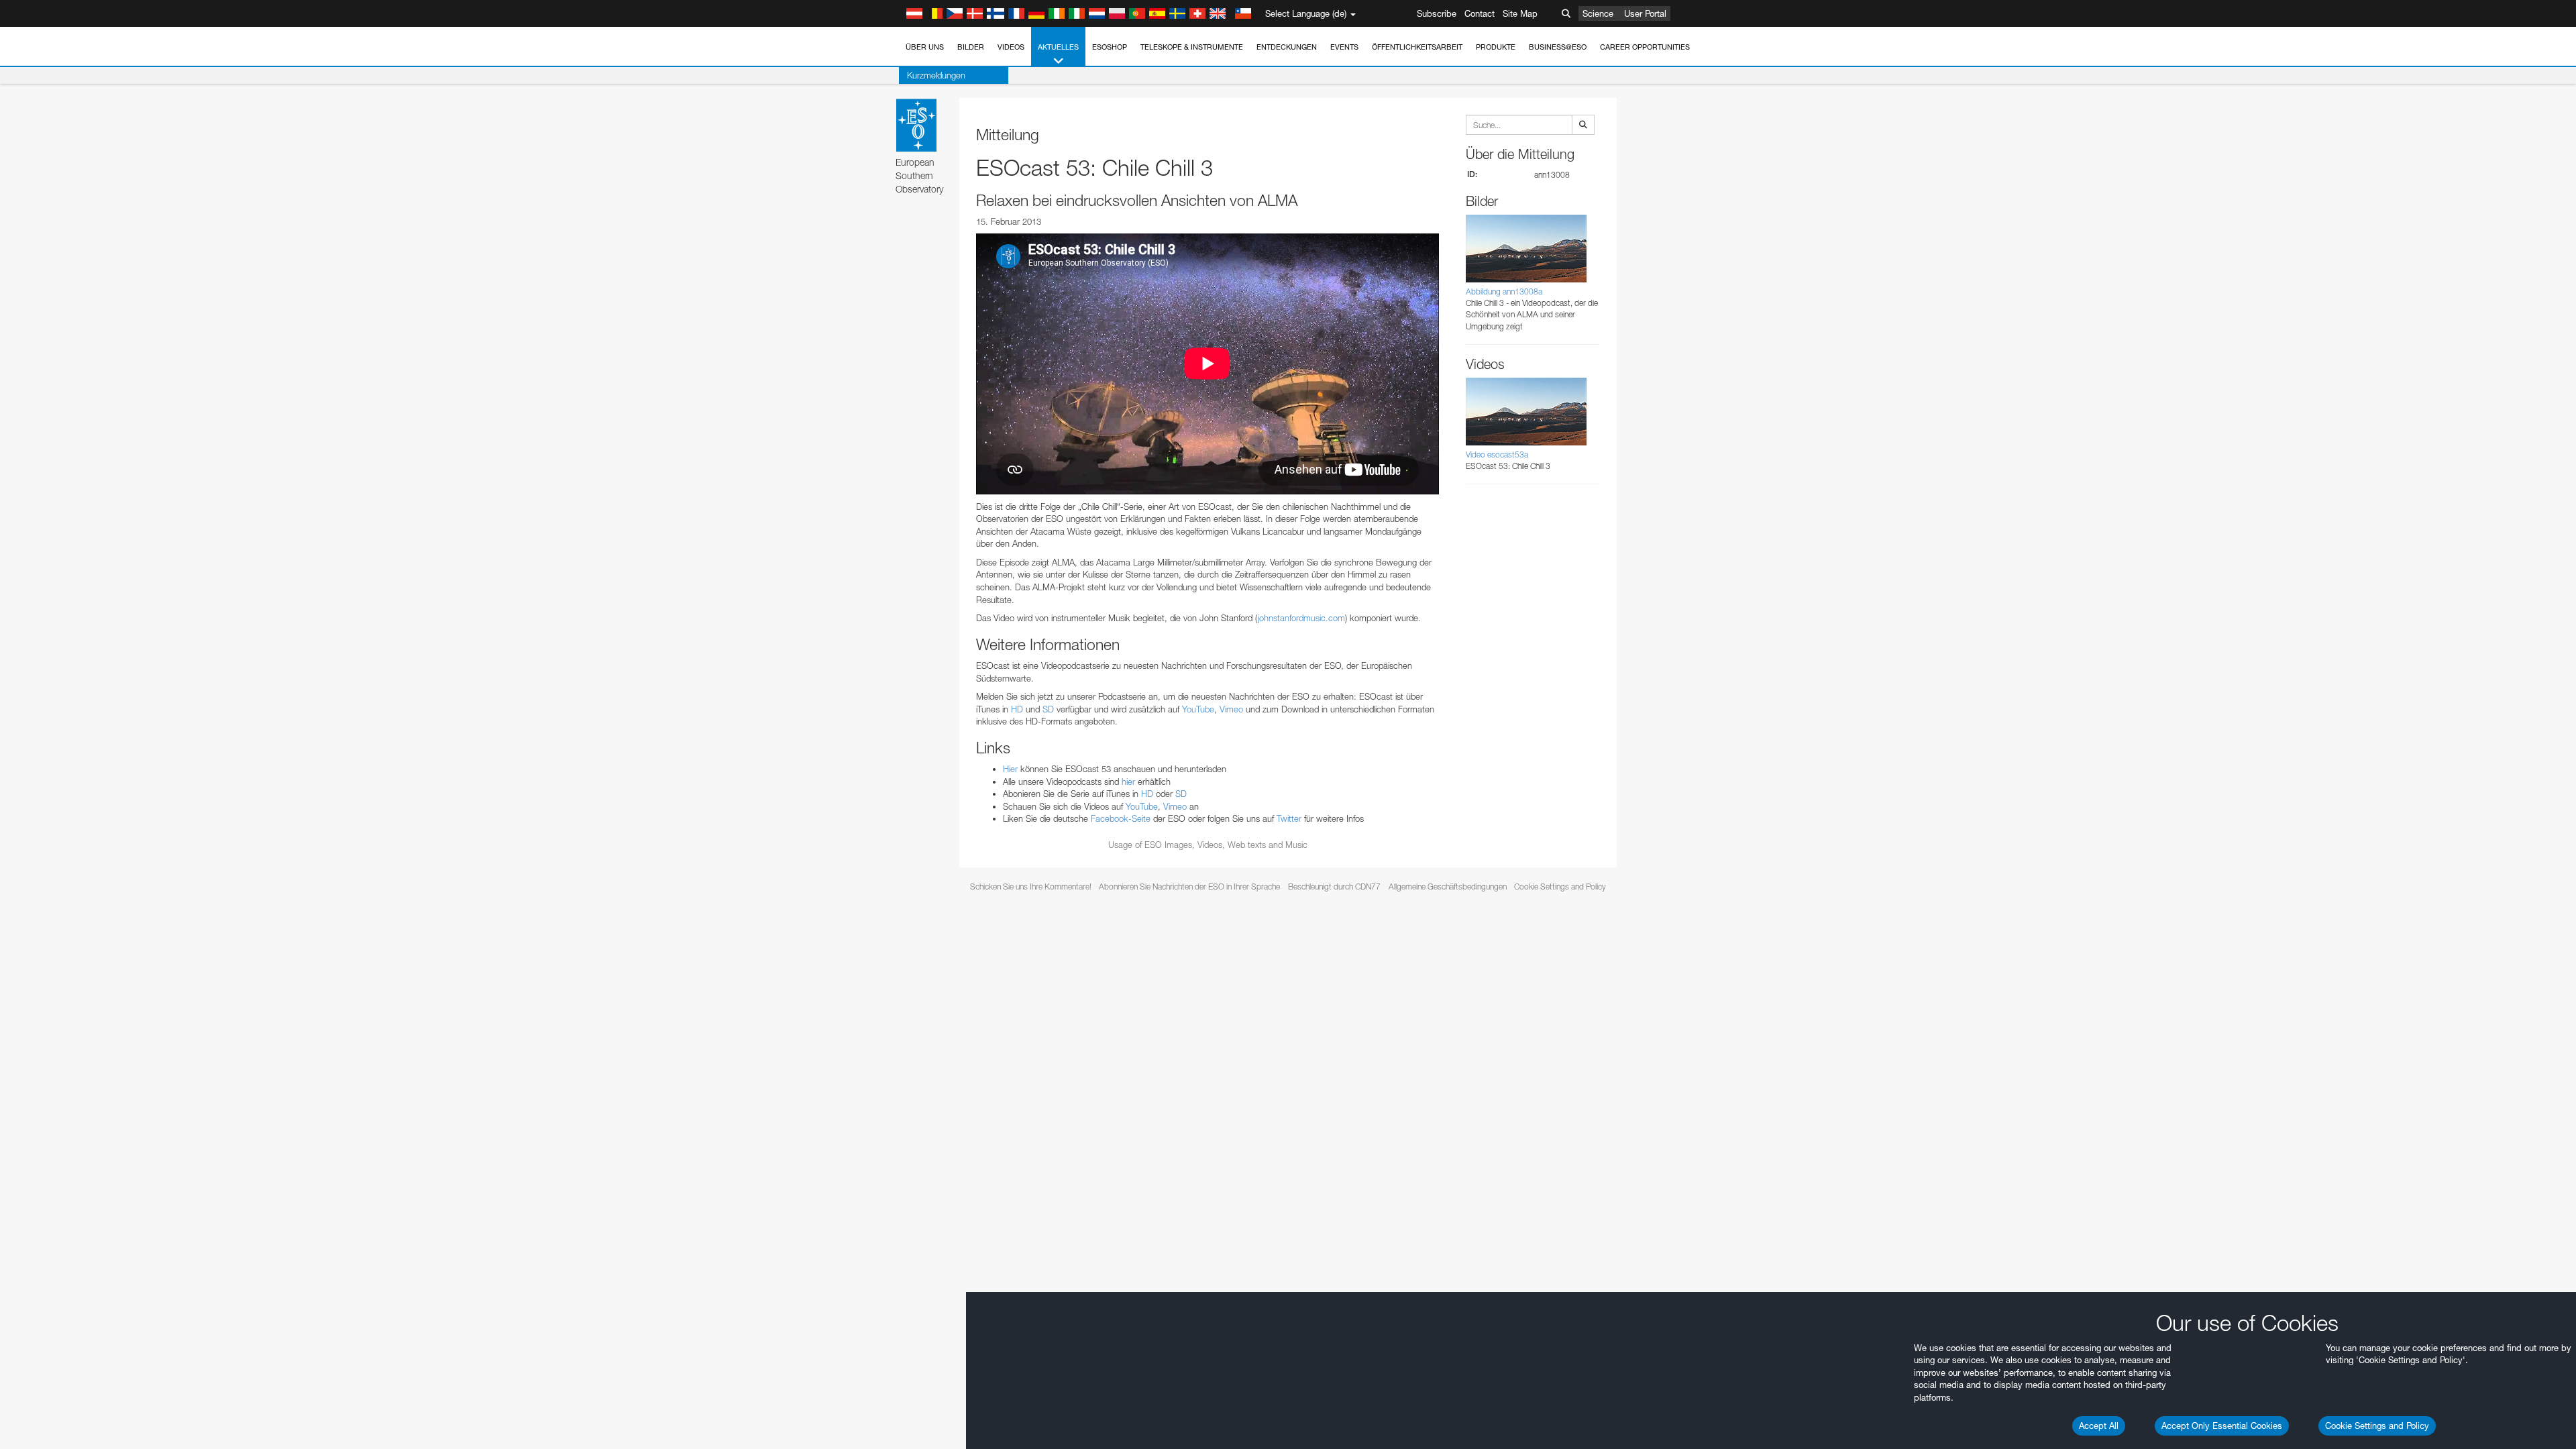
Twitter (1289, 818)
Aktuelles (1058, 47)
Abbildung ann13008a (1504, 291)
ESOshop (1110, 47)
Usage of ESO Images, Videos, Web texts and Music (1208, 845)
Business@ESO (1558, 47)
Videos (1011, 47)
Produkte (1496, 47)
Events (1344, 47)
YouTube (1198, 709)
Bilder (971, 47)
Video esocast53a (1497, 454)
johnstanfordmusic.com (1301, 618)
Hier (1010, 769)
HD (1017, 709)
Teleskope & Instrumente (1192, 47)
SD (1048, 709)
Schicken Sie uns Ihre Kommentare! (1031, 887)
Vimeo (1231, 709)
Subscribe (1437, 13)
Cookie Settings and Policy (2377, 1426)
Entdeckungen (1287, 47)
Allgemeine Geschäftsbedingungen (1448, 887)
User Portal (1645, 13)
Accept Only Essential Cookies (2222, 1426)
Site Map (1520, 13)
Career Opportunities (1645, 47)
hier (1128, 782)
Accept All (2099, 1426)
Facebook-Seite (1121, 818)
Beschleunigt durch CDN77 (1334, 887)
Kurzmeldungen (936, 75)
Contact (1480, 13)
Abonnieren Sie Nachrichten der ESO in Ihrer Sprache (1189, 887)
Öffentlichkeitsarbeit (1417, 47)
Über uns (925, 47)
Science (1598, 13)
